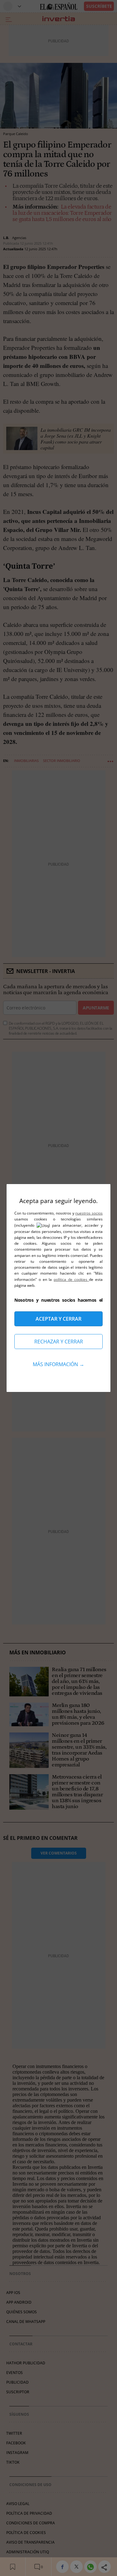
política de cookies (71, 1279)
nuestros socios (89, 1213)
